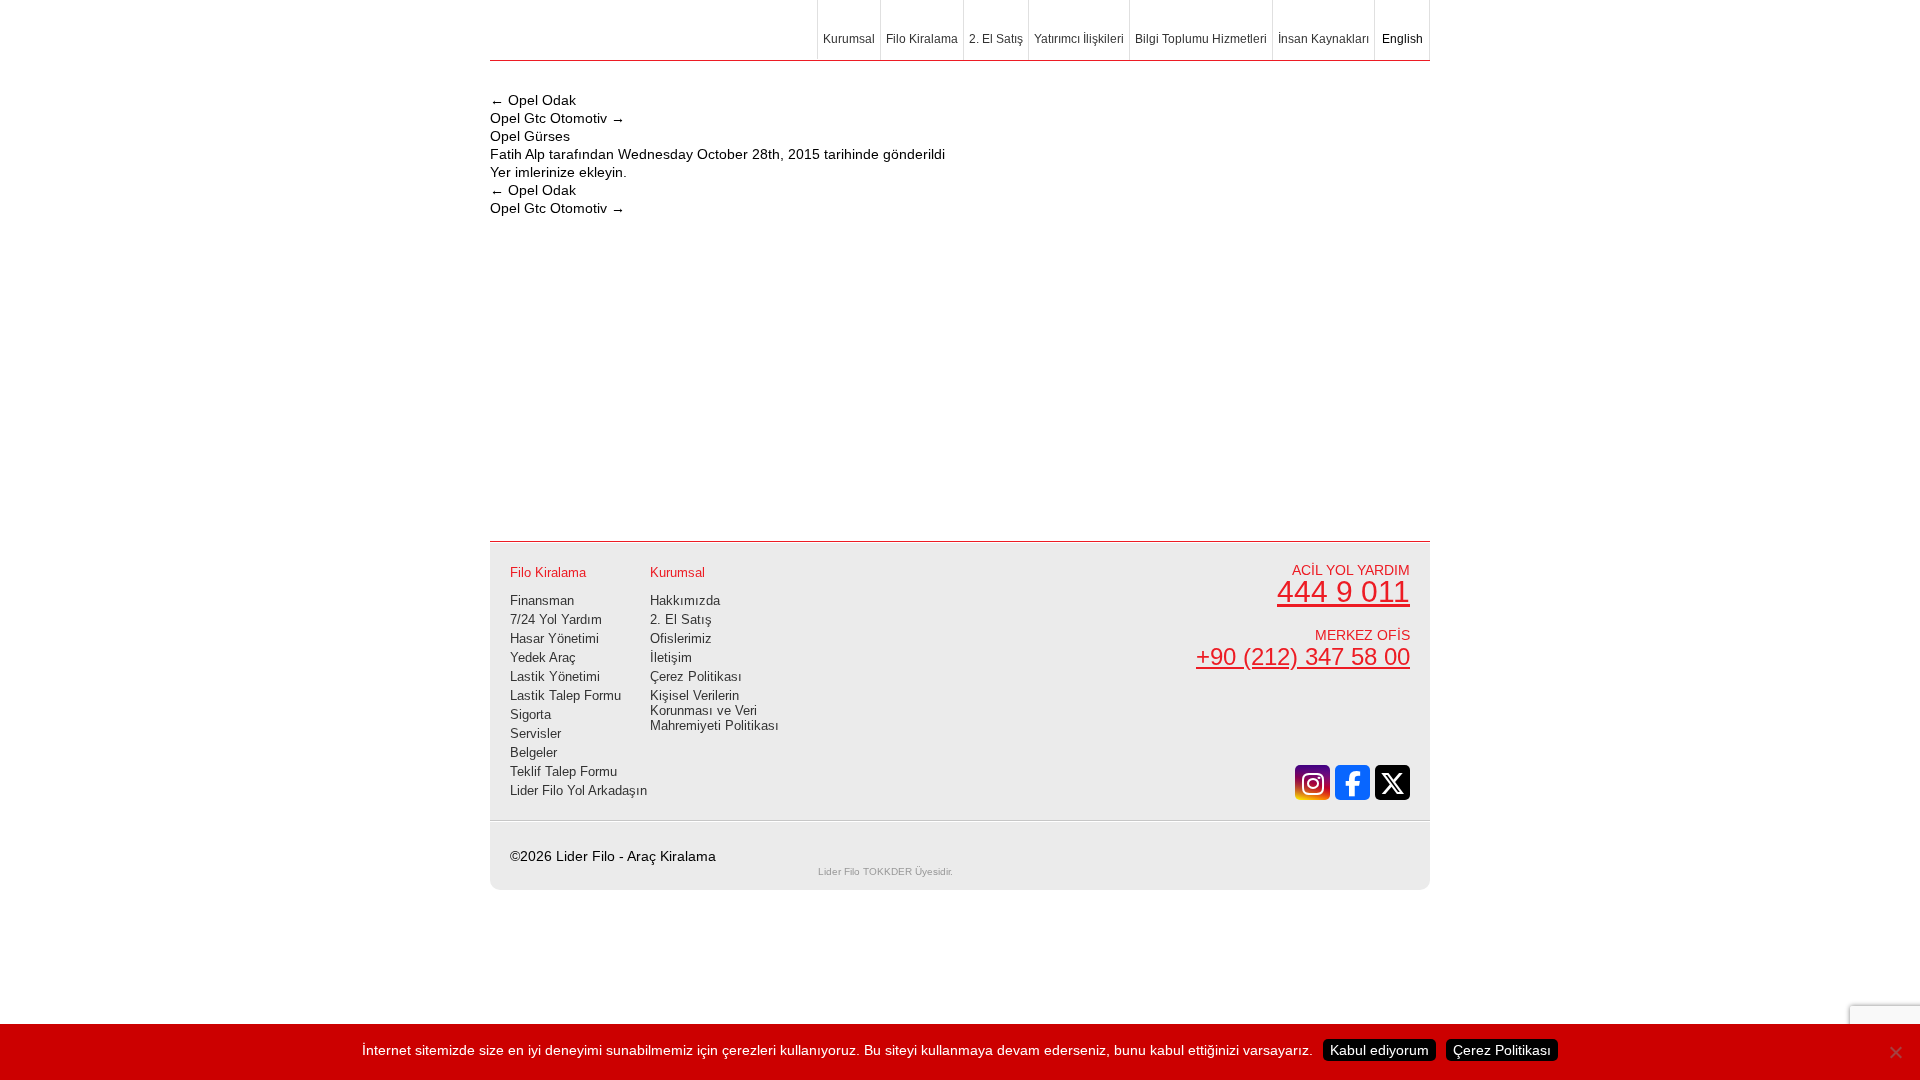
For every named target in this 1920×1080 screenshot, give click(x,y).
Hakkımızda (685, 600)
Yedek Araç (543, 657)
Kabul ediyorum (1379, 1050)
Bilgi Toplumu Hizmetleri (1201, 39)
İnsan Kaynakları (1323, 39)
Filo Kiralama (922, 39)
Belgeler (533, 752)
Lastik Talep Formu (565, 695)
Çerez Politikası (696, 676)
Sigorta (530, 714)
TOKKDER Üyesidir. (885, 871)
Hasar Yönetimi (554, 638)
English (1401, 39)
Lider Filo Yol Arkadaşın (578, 790)
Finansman (542, 600)
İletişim (671, 657)
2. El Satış (996, 39)
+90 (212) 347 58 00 (1303, 656)
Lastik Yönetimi (555, 676)
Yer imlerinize (532, 172)
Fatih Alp (517, 154)
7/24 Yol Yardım (556, 619)
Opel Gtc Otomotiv (557, 118)
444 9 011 (1343, 591)
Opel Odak (533, 100)
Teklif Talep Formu (563, 771)
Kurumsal (849, 39)
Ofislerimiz (681, 638)
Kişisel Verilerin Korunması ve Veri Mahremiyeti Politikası (714, 710)
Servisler (535, 733)
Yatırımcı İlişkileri (1079, 39)
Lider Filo (600, 42)
